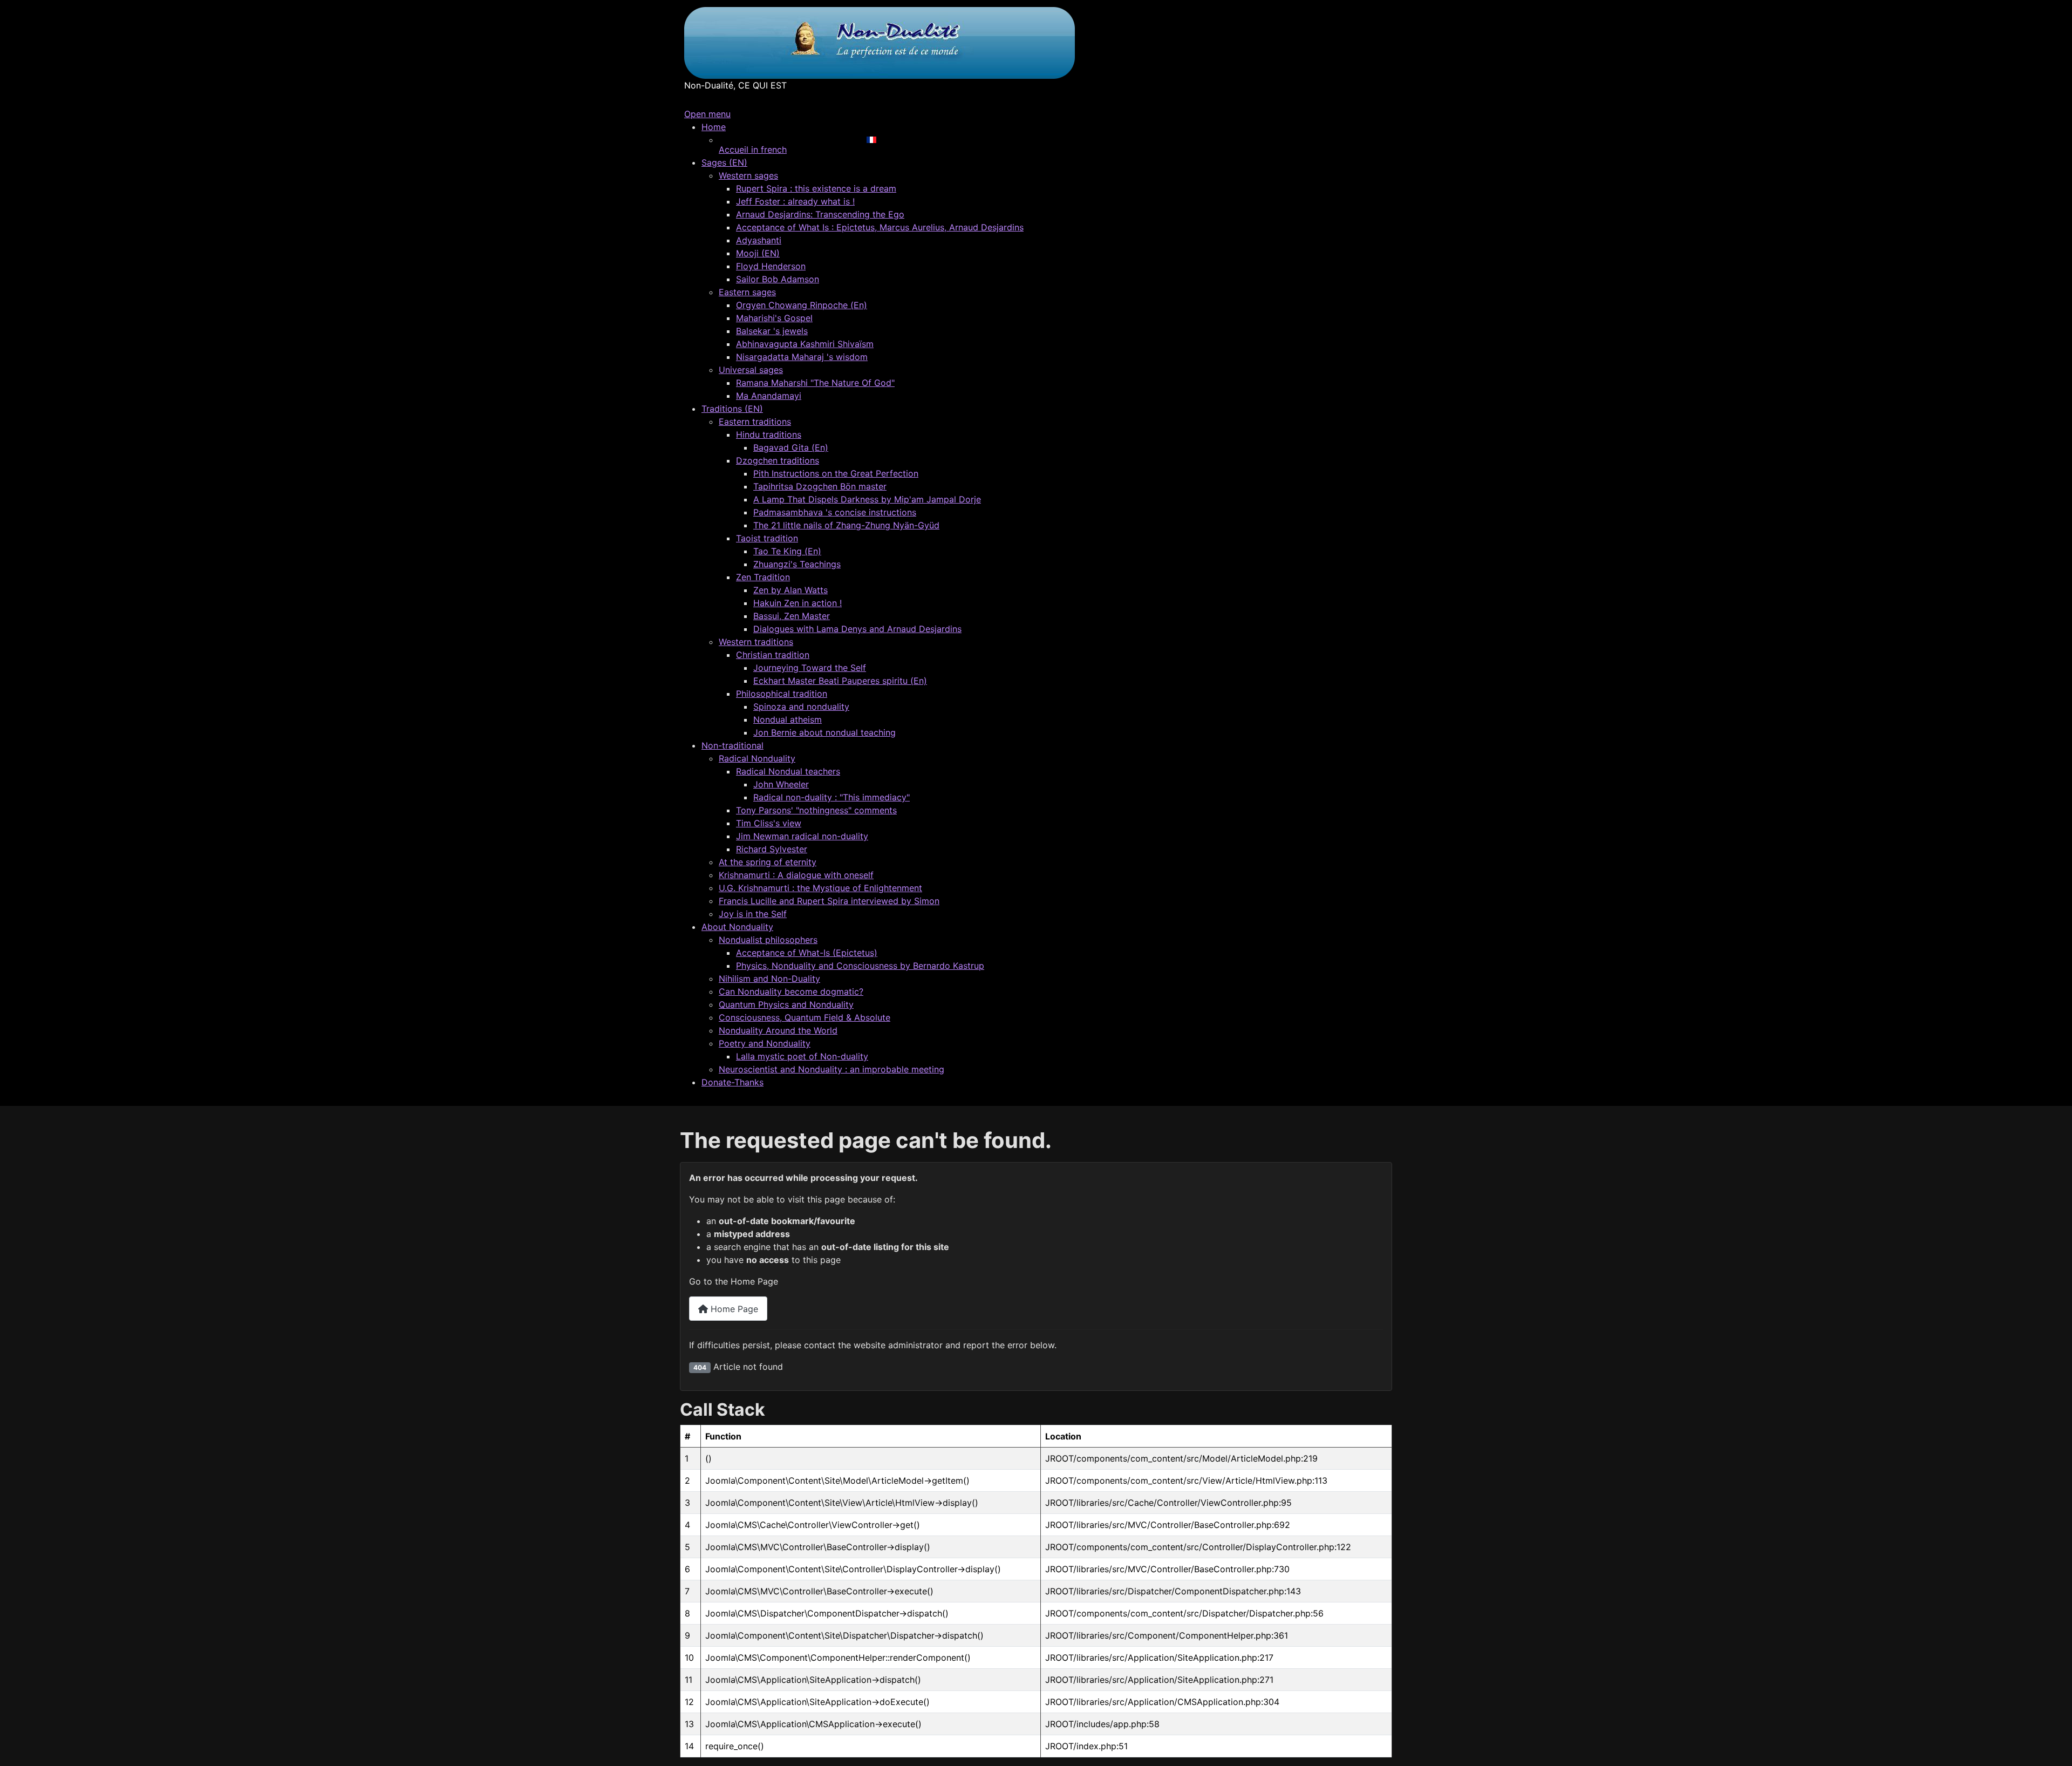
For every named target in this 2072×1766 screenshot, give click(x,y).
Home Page (733, 1309)
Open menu (707, 114)
